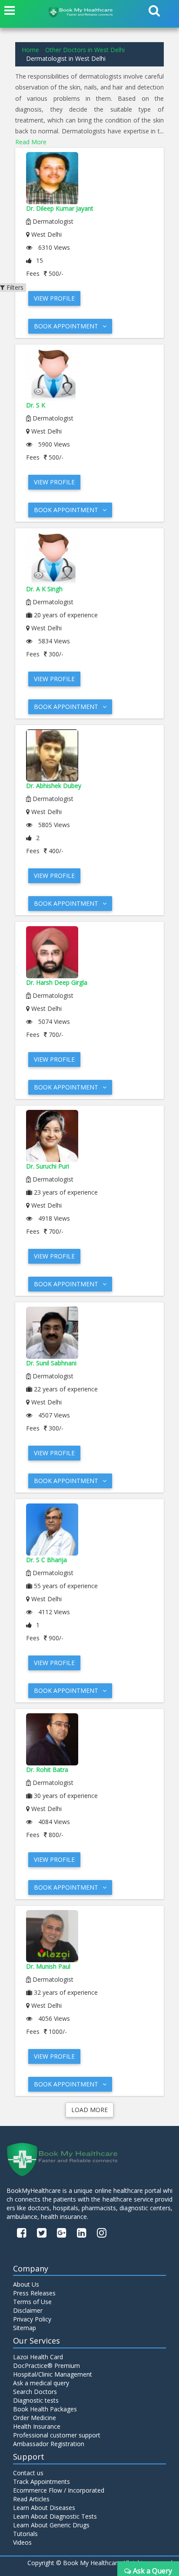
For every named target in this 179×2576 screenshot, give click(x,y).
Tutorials (25, 2534)
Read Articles (31, 2499)
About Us (26, 2284)
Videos (22, 2542)
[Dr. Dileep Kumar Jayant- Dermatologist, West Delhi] (89, 178)
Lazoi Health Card (38, 2357)
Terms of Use (32, 2302)
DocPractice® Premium (46, 2366)
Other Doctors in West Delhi (85, 50)
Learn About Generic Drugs (51, 2525)
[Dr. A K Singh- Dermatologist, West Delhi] (89, 559)
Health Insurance (37, 2426)
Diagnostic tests (36, 2400)
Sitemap (25, 2328)
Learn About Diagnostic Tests (55, 2516)
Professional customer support (57, 2435)
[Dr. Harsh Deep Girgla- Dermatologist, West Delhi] (89, 952)
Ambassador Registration (49, 2444)
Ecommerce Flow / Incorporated (59, 2490)
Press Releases (34, 2293)
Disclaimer (28, 2310)
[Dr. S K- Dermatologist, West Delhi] (89, 375)
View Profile (54, 298)
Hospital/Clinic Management (53, 2374)
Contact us (28, 2473)
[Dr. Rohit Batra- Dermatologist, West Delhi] (89, 1739)
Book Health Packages (45, 2409)
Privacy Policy (32, 2319)
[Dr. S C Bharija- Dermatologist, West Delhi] (89, 1530)
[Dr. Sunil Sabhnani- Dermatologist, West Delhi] (89, 1333)
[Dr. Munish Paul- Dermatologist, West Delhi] (89, 1936)
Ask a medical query (41, 2383)
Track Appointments (41, 2482)
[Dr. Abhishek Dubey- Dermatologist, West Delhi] (89, 755)
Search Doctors (35, 2392)
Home (30, 50)
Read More (31, 142)
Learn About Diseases (44, 2508)
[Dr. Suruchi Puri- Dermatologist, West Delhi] (89, 1136)
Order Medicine (35, 2418)
